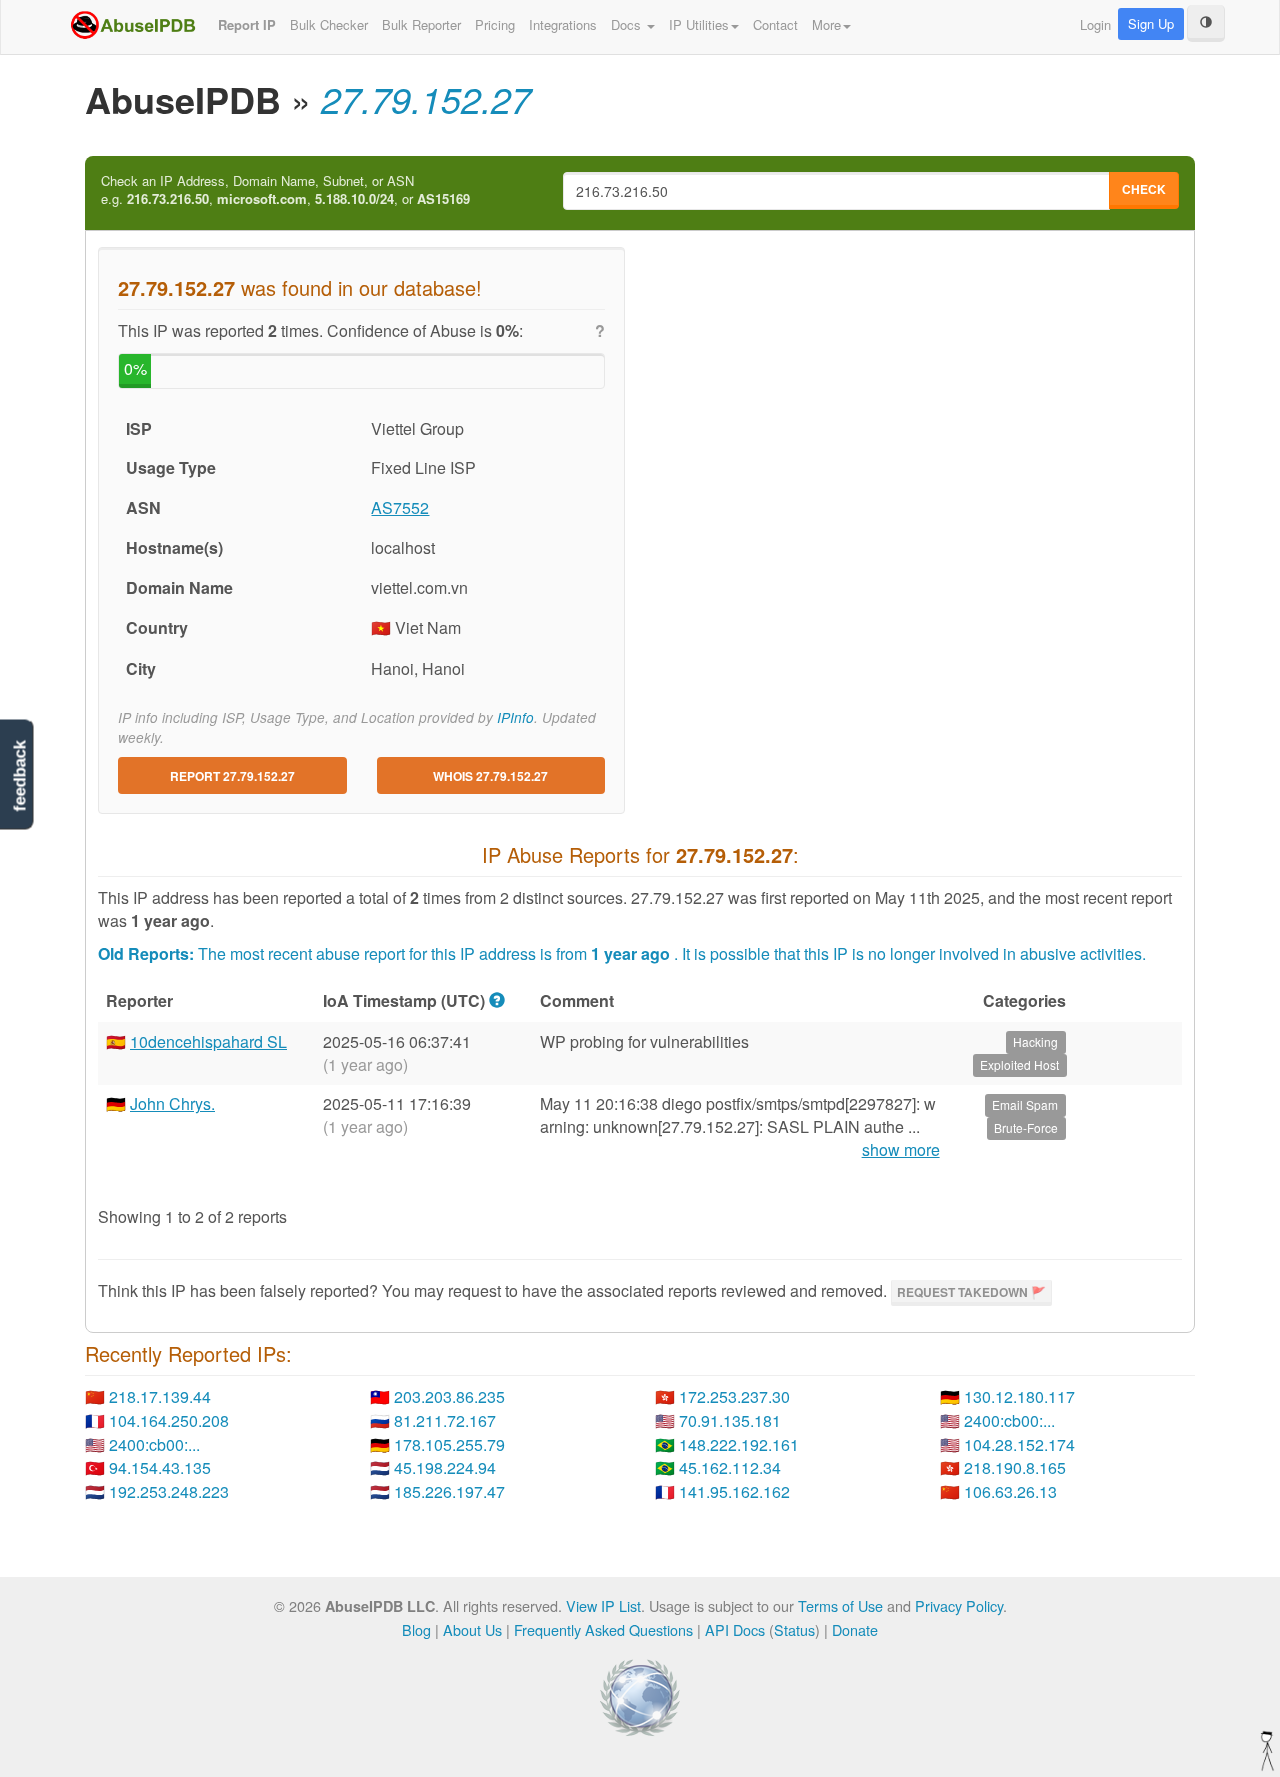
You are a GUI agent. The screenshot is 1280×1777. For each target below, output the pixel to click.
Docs (628, 24)
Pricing (495, 24)
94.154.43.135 (160, 1467)
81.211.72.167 (445, 1420)
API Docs (735, 1629)
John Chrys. (172, 1103)
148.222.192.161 (739, 1444)
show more (901, 1150)
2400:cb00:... (1009, 1420)
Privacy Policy (959, 1605)
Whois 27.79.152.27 (490, 776)
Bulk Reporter (421, 24)
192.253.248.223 (169, 1491)
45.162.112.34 (730, 1467)
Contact (775, 24)
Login (1095, 24)
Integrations (563, 24)
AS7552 (400, 507)
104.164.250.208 (169, 1420)
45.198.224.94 (445, 1467)
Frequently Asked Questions (603, 1629)
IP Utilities (699, 24)
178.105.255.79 (449, 1444)
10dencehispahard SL (208, 1041)
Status (794, 1629)
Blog (416, 1629)
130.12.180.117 (1019, 1396)
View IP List (603, 1605)
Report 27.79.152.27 (232, 776)
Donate (855, 1629)
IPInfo (515, 717)
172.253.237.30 (734, 1396)
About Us (472, 1629)
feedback (19, 776)
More (826, 24)
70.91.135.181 (730, 1420)
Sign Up (1151, 23)
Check (1144, 189)
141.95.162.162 (734, 1491)
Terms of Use (840, 1605)
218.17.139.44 (160, 1396)
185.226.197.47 (449, 1491)
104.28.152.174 (1019, 1444)
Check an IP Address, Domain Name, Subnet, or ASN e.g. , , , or (285, 190)
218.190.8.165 (1015, 1467)
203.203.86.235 (449, 1396)
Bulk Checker (329, 24)
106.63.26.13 (1010, 1491)
